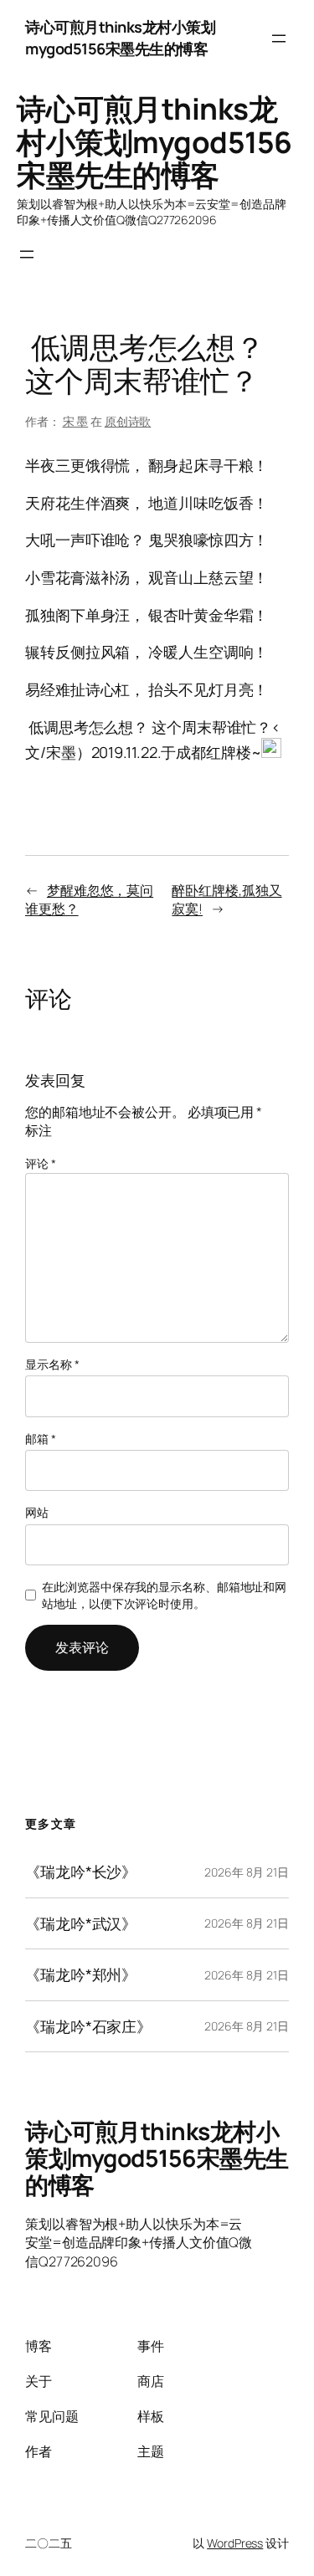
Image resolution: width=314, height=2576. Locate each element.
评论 (41, 1163)
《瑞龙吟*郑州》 (81, 1974)
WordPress (235, 2543)
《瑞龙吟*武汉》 (81, 1923)
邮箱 (41, 1439)
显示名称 (52, 1364)
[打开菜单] (279, 38)
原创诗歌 (128, 421)
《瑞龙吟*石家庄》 (88, 2026)
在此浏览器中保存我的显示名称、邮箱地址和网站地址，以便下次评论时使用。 (164, 1595)
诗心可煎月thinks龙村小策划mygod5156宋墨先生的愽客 (120, 38)
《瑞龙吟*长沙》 (81, 1872)
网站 (37, 1512)
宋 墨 (76, 421)
